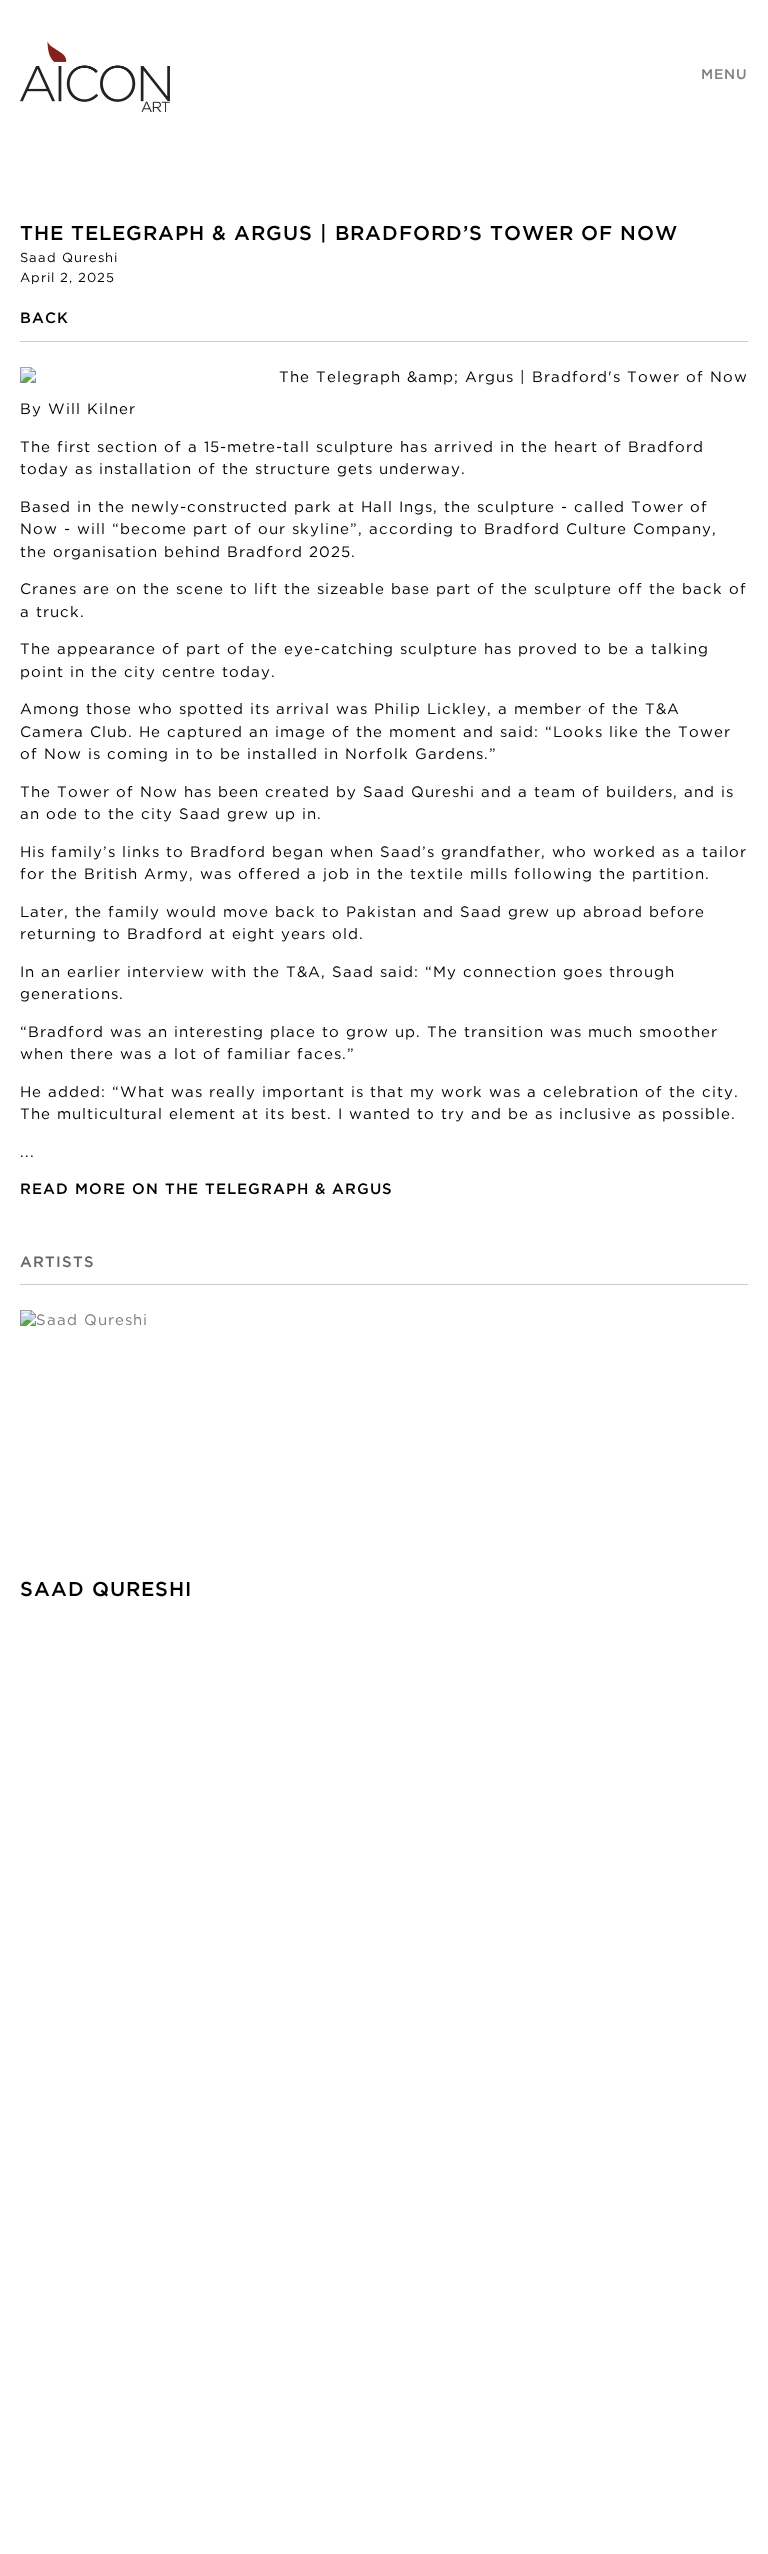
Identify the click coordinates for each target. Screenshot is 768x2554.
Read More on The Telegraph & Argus (206, 1189)
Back (44, 318)
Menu (724, 75)
